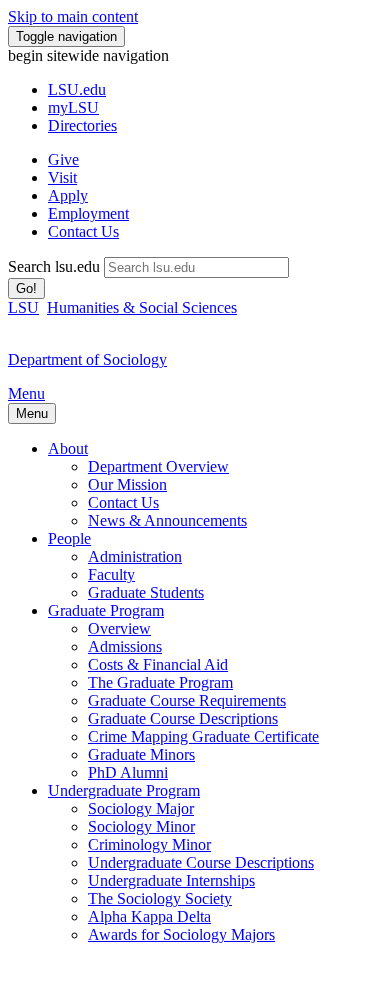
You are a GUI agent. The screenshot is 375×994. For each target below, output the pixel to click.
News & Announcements (167, 520)
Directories (82, 125)
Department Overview (158, 466)
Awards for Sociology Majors (181, 934)
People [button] (69, 538)
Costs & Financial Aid (158, 664)
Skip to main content (73, 16)
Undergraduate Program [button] (124, 790)
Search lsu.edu (54, 266)
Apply (68, 195)
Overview (119, 628)
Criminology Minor (149, 844)
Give (63, 159)
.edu (77, 89)
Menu (26, 393)
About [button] (68, 448)
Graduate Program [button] (106, 610)
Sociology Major (141, 808)
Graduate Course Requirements (187, 700)
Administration (135, 556)
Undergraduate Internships (171, 880)
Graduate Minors (141, 754)
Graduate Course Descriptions (183, 718)
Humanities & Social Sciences (142, 307)
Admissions (125, 646)
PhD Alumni (128, 772)
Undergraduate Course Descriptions (201, 862)
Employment (88, 213)
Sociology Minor (141, 826)
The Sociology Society (160, 898)
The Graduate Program (160, 682)
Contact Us (83, 231)
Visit (62, 177)
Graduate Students (146, 592)
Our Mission (127, 484)
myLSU (73, 107)
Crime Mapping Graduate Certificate (203, 736)
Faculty (111, 574)
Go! (26, 288)
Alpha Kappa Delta (149, 916)
